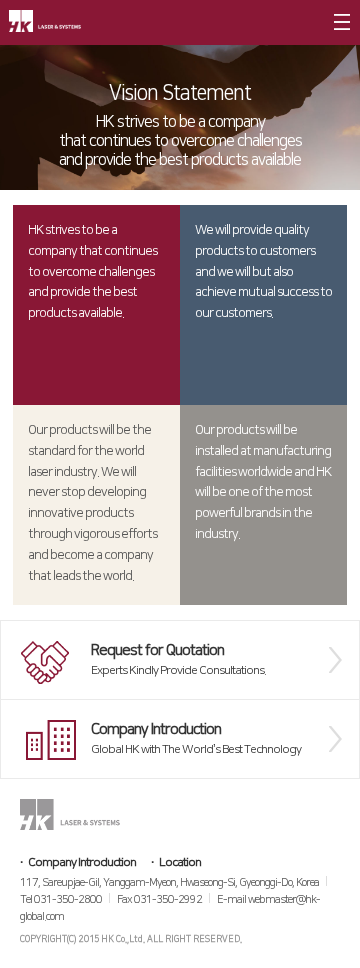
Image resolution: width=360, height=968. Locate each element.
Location (180, 862)
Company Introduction (82, 862)
